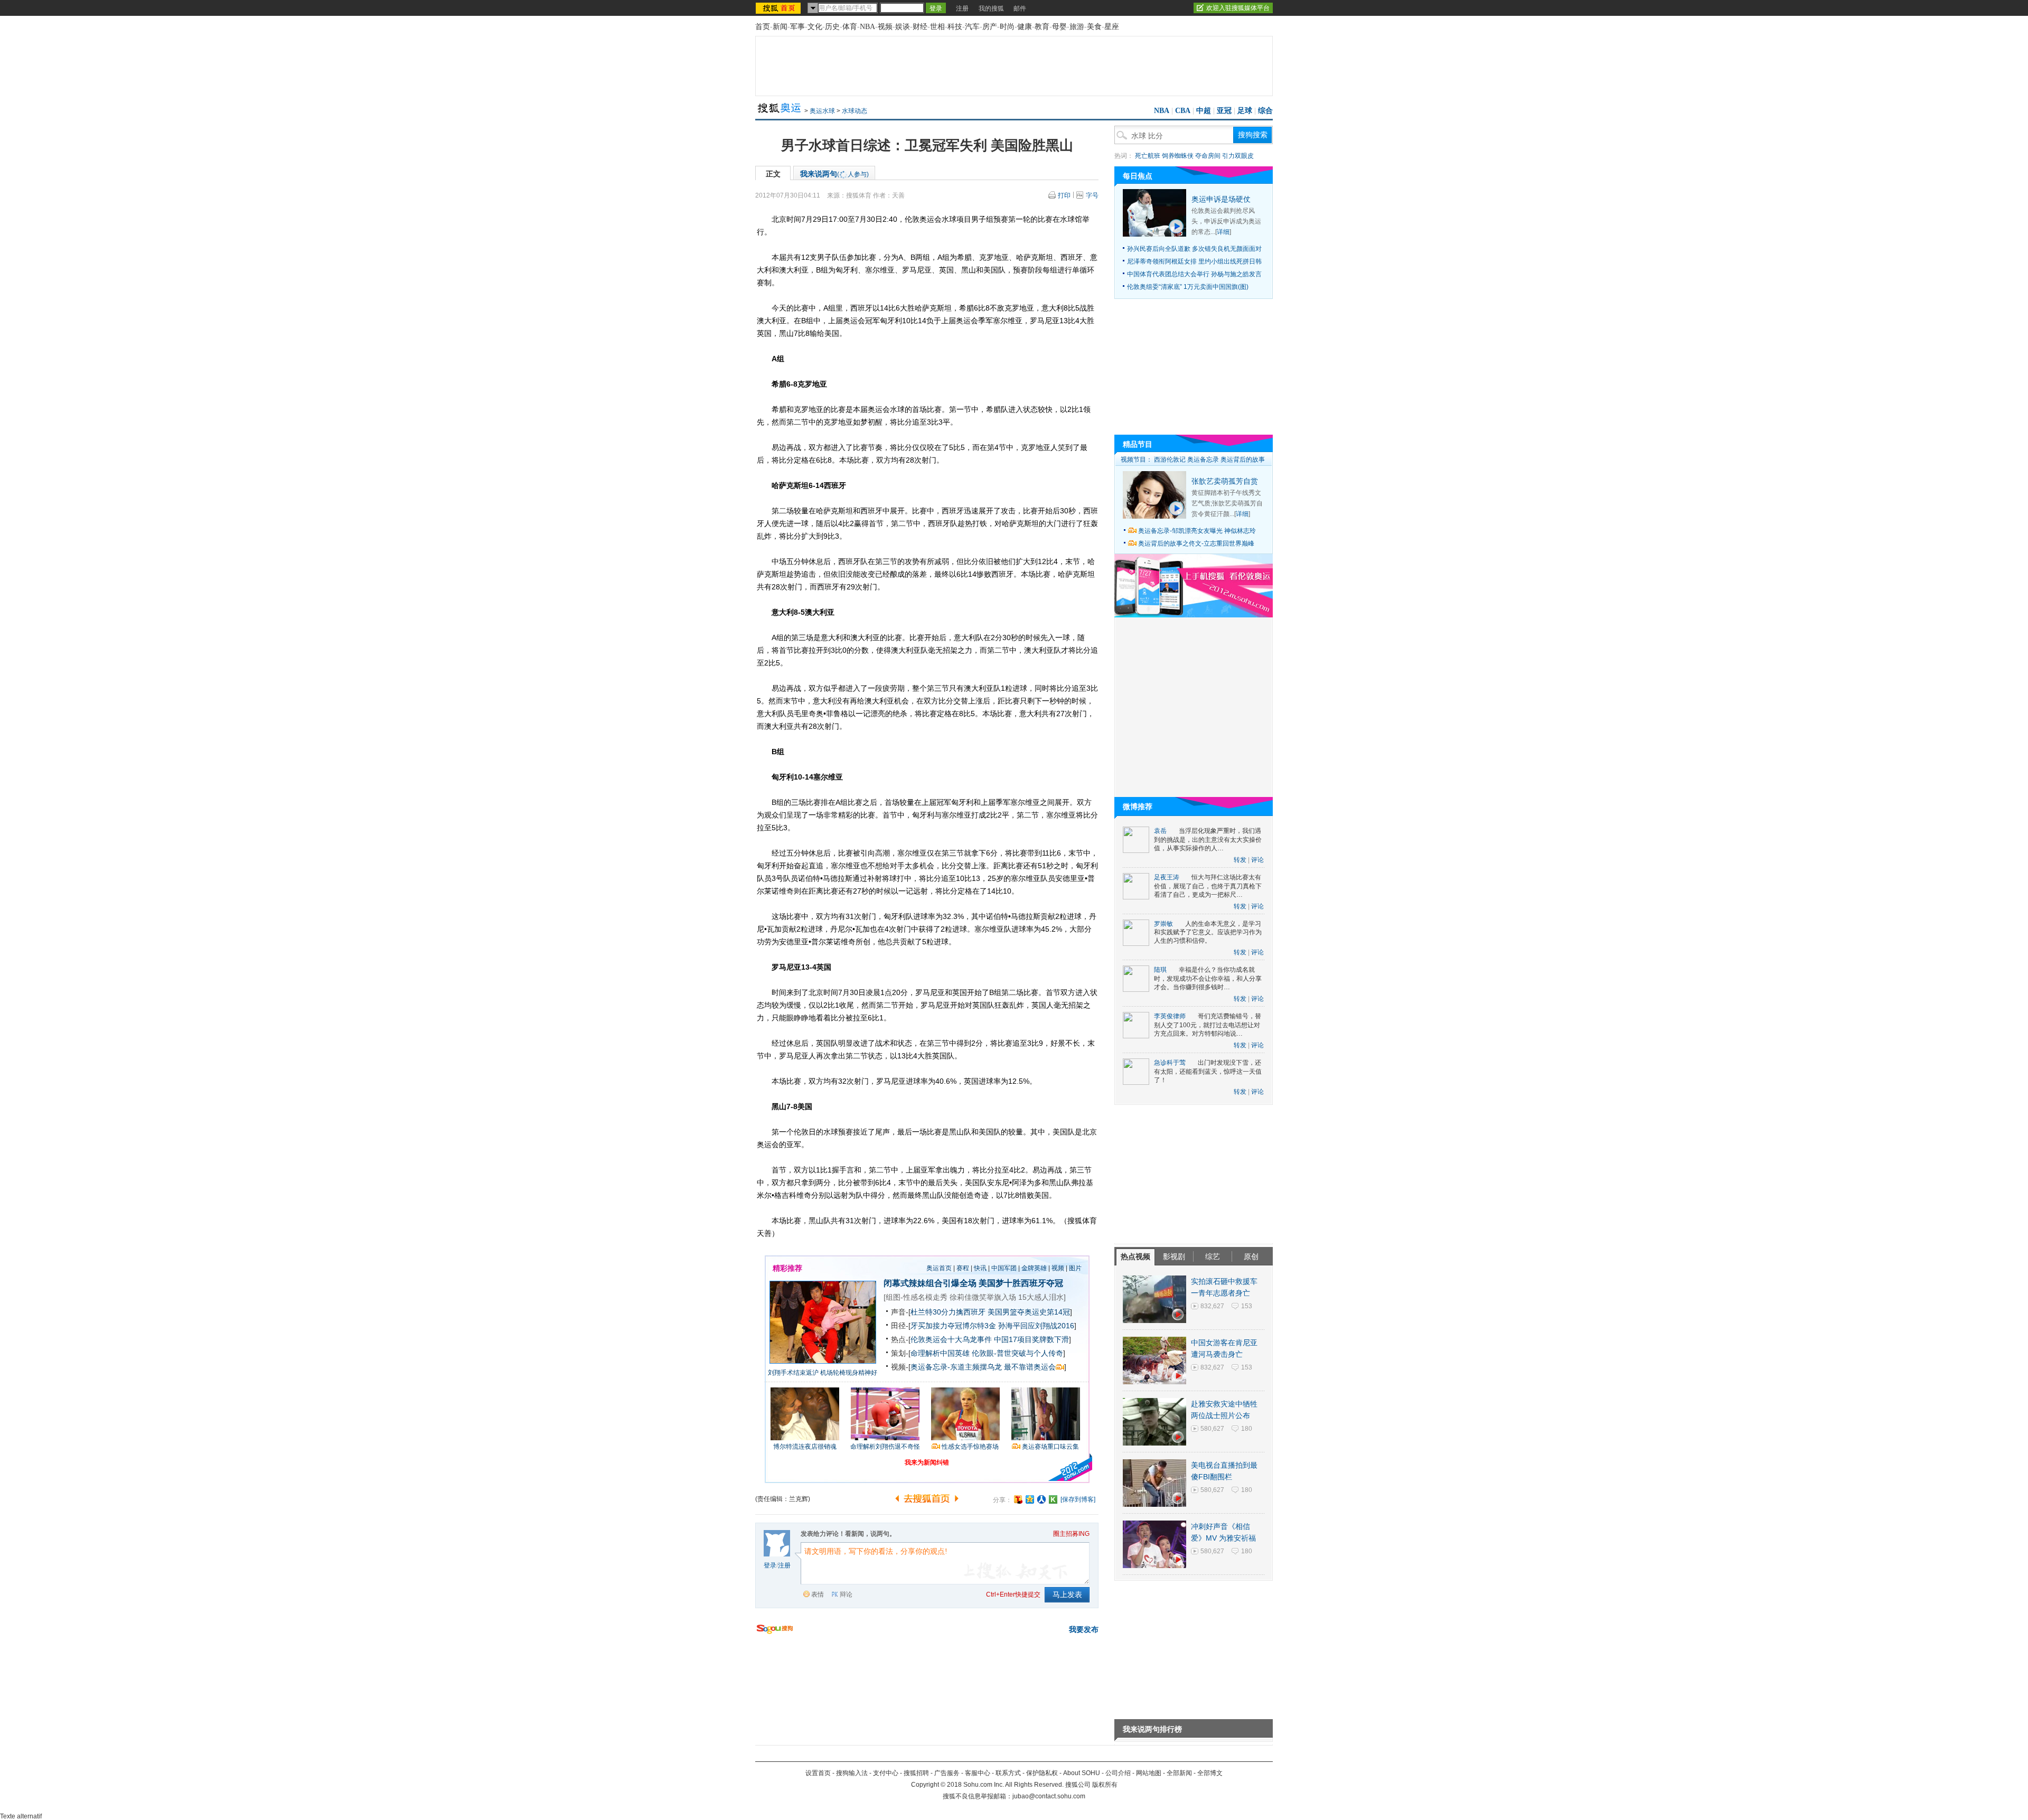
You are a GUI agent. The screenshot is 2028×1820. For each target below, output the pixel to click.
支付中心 (886, 1773)
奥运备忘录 (1203, 459)
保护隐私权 (1042, 1773)
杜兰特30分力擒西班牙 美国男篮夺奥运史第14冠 (990, 1312)
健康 (1025, 27)
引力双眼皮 (1238, 156)
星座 (1112, 27)
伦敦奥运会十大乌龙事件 (951, 1339)
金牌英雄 (1034, 1268)
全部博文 (1210, 1773)
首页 (763, 27)
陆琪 (1160, 970)
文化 (815, 27)
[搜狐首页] (779, 8)
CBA (1183, 111)
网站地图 (1149, 1773)
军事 (797, 27)
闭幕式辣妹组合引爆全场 (930, 1283)
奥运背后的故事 (1243, 459)
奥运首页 (939, 1268)
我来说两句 (834, 174)
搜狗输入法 (852, 1773)
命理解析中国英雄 (940, 1353)
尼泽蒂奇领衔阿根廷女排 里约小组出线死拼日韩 (1194, 261)
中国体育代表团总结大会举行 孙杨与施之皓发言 (1194, 274)
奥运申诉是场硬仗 (1221, 199)
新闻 (780, 27)
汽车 (972, 27)
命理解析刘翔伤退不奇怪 (885, 1447)
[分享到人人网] (1041, 1499)
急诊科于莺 (1170, 1063)
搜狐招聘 (916, 1773)
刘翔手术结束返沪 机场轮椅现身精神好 (823, 1373)
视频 (885, 27)
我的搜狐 (991, 8)
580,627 (1212, 1429)
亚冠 (1224, 111)
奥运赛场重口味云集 (1050, 1447)
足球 (1245, 111)
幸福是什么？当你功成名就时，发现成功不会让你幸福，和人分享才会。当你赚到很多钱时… (1208, 978)
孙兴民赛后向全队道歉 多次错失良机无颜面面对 (1194, 249)
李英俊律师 (1170, 1016)
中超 (1204, 111)
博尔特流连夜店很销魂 (805, 1447)
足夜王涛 (1167, 877)
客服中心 (978, 1773)
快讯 (980, 1268)
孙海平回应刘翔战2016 (1036, 1326)
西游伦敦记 (1170, 459)
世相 (937, 27)
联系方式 (1008, 1773)
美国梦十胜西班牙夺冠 (1021, 1283)
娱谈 (903, 27)
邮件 (1020, 8)
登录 (770, 1565)
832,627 (1212, 1306)
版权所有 (1105, 1785)
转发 (1240, 860)
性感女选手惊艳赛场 (970, 1447)
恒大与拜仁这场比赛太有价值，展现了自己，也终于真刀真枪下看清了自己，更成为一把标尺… (1208, 886)
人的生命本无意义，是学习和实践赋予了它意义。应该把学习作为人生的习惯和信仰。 (1208, 932)
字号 (1092, 195)
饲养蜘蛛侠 (1178, 156)
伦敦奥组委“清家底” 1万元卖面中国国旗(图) (1188, 287)
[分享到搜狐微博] (1018, 1499)
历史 (832, 27)
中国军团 (1004, 1268)
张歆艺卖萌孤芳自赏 (1225, 481)
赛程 (963, 1268)
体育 (850, 27)
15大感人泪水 (1041, 1297)
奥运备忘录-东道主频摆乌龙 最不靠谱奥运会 (983, 1367)
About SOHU (1082, 1773)
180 (1247, 1429)
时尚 (1007, 27)
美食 (1094, 27)
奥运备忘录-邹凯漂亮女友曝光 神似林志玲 (1197, 531)
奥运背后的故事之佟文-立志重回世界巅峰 (1196, 543)
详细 (1223, 232)
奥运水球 (822, 111)
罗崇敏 (1163, 924)
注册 (962, 8)
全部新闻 (1179, 1773)
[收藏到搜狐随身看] (1053, 1499)
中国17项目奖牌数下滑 (1031, 1339)
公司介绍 (1118, 1773)
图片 (1075, 1268)
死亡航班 (1148, 156)
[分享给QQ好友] (1030, 1499)
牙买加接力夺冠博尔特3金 (953, 1326)
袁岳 (1160, 831)
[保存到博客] (1078, 1499)
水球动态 (855, 111)
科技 (955, 27)
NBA (867, 27)
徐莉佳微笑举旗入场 (983, 1297)
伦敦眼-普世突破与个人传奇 (1017, 1353)
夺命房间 (1208, 156)
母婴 (1059, 27)
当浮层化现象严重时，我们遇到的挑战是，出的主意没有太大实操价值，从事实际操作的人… (1208, 839)
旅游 (1077, 27)
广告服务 (947, 1773)
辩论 (846, 1594)
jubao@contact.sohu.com (1049, 1796)
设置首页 (818, 1773)
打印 (1064, 195)
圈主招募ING (1071, 1534)
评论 (1257, 860)
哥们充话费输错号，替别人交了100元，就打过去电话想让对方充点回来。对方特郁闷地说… (1208, 1025)
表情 (818, 1594)
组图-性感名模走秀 (917, 1297)
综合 (1265, 111)
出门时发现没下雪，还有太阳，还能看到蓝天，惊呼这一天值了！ (1208, 1071)
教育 (1042, 27)
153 (1247, 1306)
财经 (920, 27)
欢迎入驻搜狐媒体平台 (1238, 8)
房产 (990, 27)
